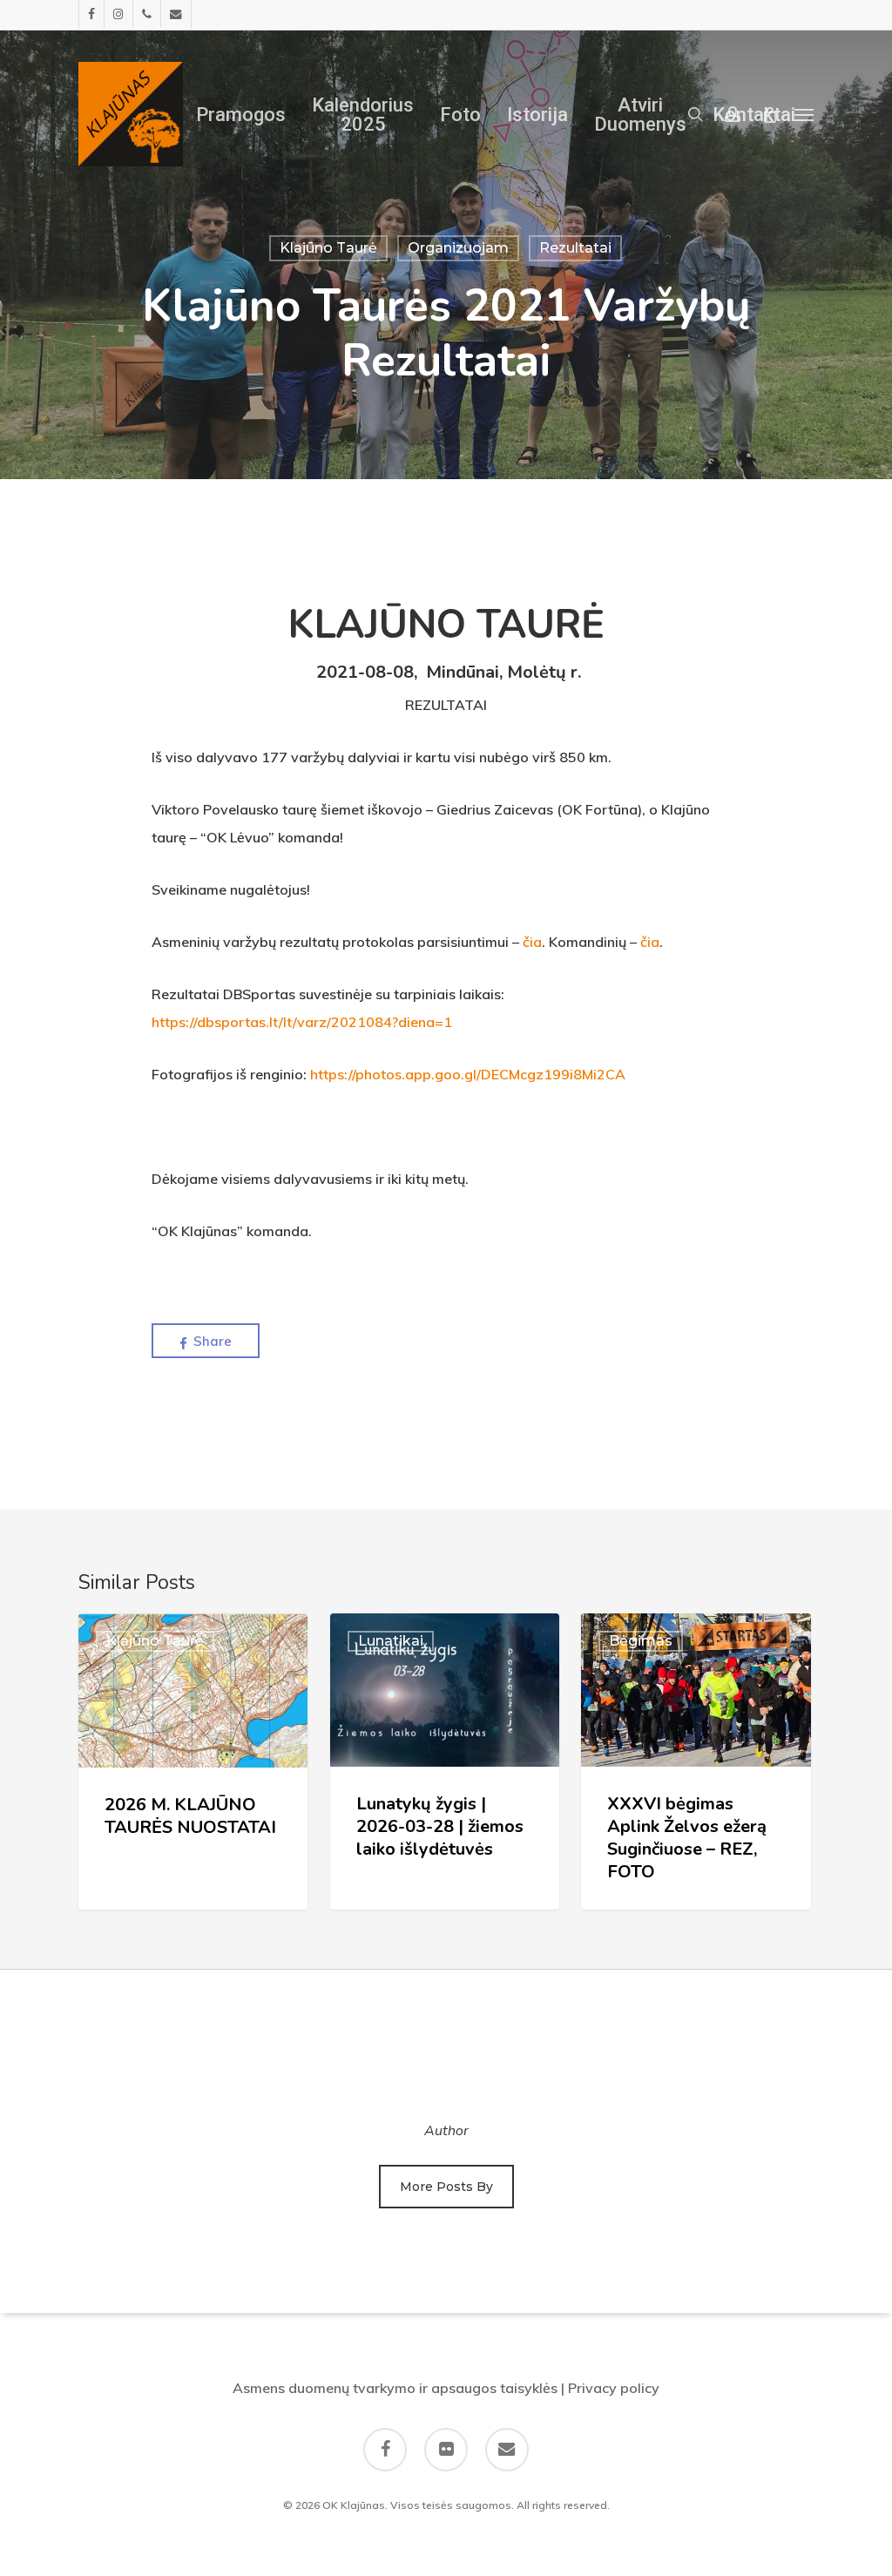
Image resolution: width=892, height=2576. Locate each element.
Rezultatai (575, 248)
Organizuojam (458, 248)
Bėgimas (641, 1641)
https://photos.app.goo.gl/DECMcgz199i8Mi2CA (468, 1074)
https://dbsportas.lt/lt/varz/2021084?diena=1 (302, 1022)
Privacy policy (614, 2388)
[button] (804, 114)
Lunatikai (391, 1641)
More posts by (446, 2187)
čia (532, 942)
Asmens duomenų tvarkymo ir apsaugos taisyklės (395, 2388)
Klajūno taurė (328, 248)
